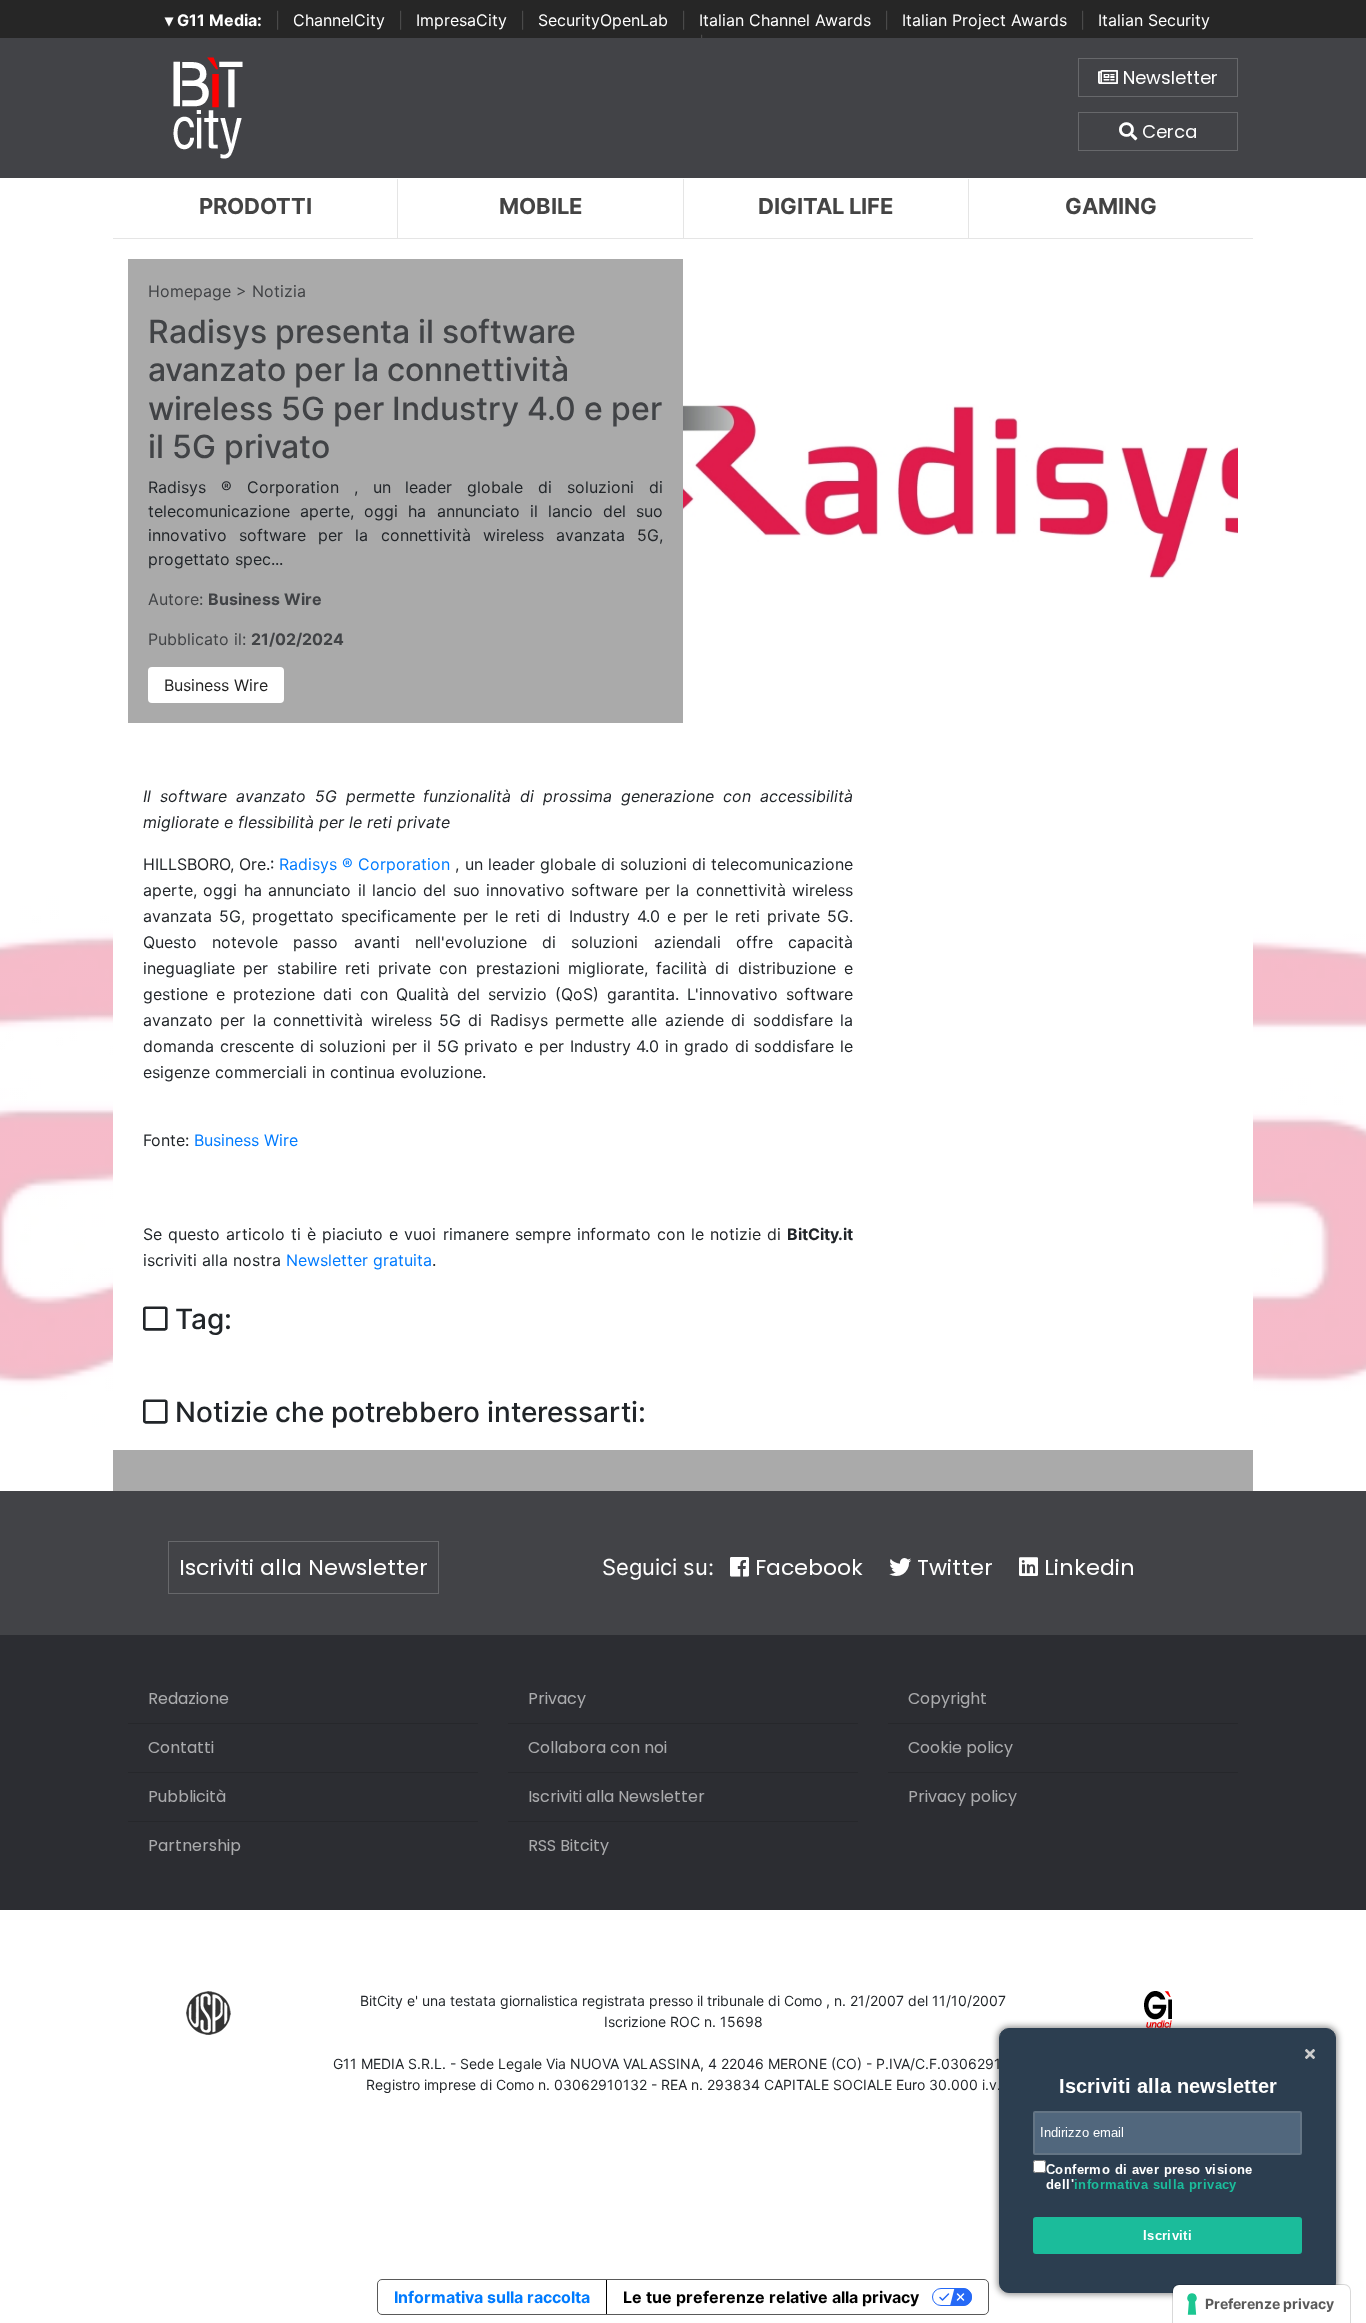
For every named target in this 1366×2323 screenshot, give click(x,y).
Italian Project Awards (984, 20)
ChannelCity (339, 20)
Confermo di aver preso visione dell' (1149, 2177)
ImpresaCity (461, 20)
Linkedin (1086, 1567)
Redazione (188, 1698)
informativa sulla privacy (1155, 2184)
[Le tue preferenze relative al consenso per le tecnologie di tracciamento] (1261, 2304)
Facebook (806, 1567)
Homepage (189, 291)
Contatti (181, 1747)
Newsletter (1168, 77)
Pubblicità (187, 1796)
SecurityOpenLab (603, 20)
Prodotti (255, 206)
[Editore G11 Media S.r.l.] (1158, 2011)
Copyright (947, 1698)
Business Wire (216, 685)
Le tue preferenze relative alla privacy (771, 2297)
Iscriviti (1168, 2235)
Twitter (952, 1567)
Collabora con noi (597, 1747)
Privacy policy (962, 1796)
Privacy (557, 1698)
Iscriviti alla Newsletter (303, 1567)
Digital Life (825, 206)
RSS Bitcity (568, 1845)
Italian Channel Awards (785, 20)
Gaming (1111, 206)
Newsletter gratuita (359, 1260)
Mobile (540, 206)
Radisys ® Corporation (367, 864)
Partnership (194, 1845)
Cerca (1167, 131)
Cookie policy (960, 1747)
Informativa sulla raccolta (492, 2297)
